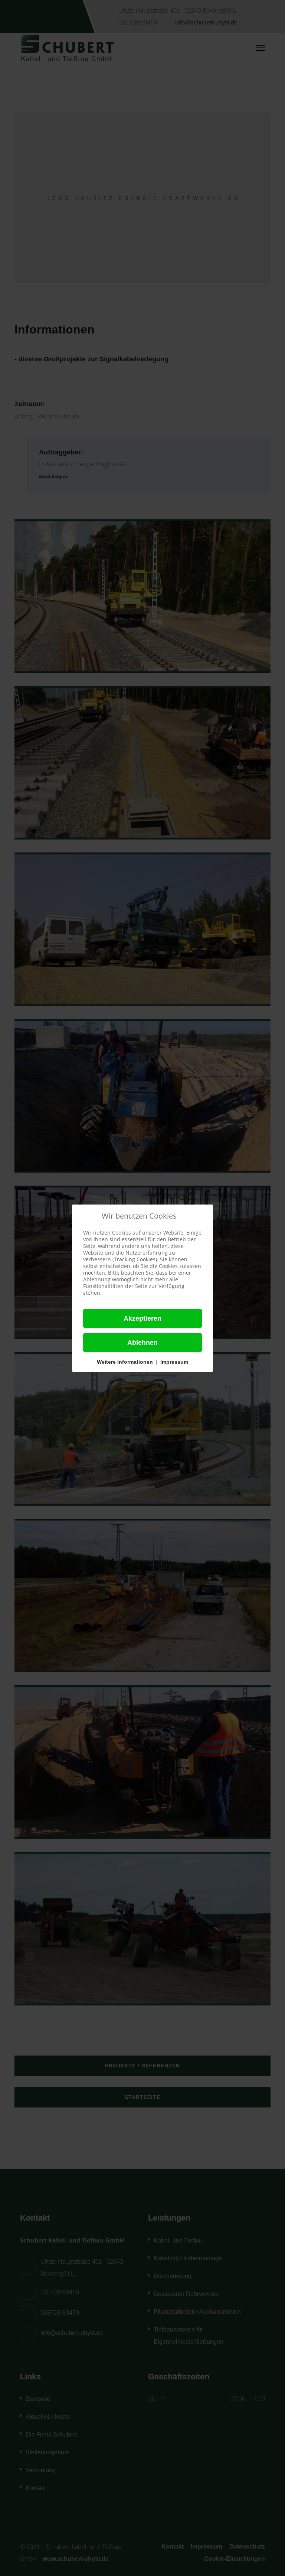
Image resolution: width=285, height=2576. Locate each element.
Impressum (174, 1362)
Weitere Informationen (125, 1362)
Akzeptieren (142, 1318)
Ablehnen (142, 1343)
